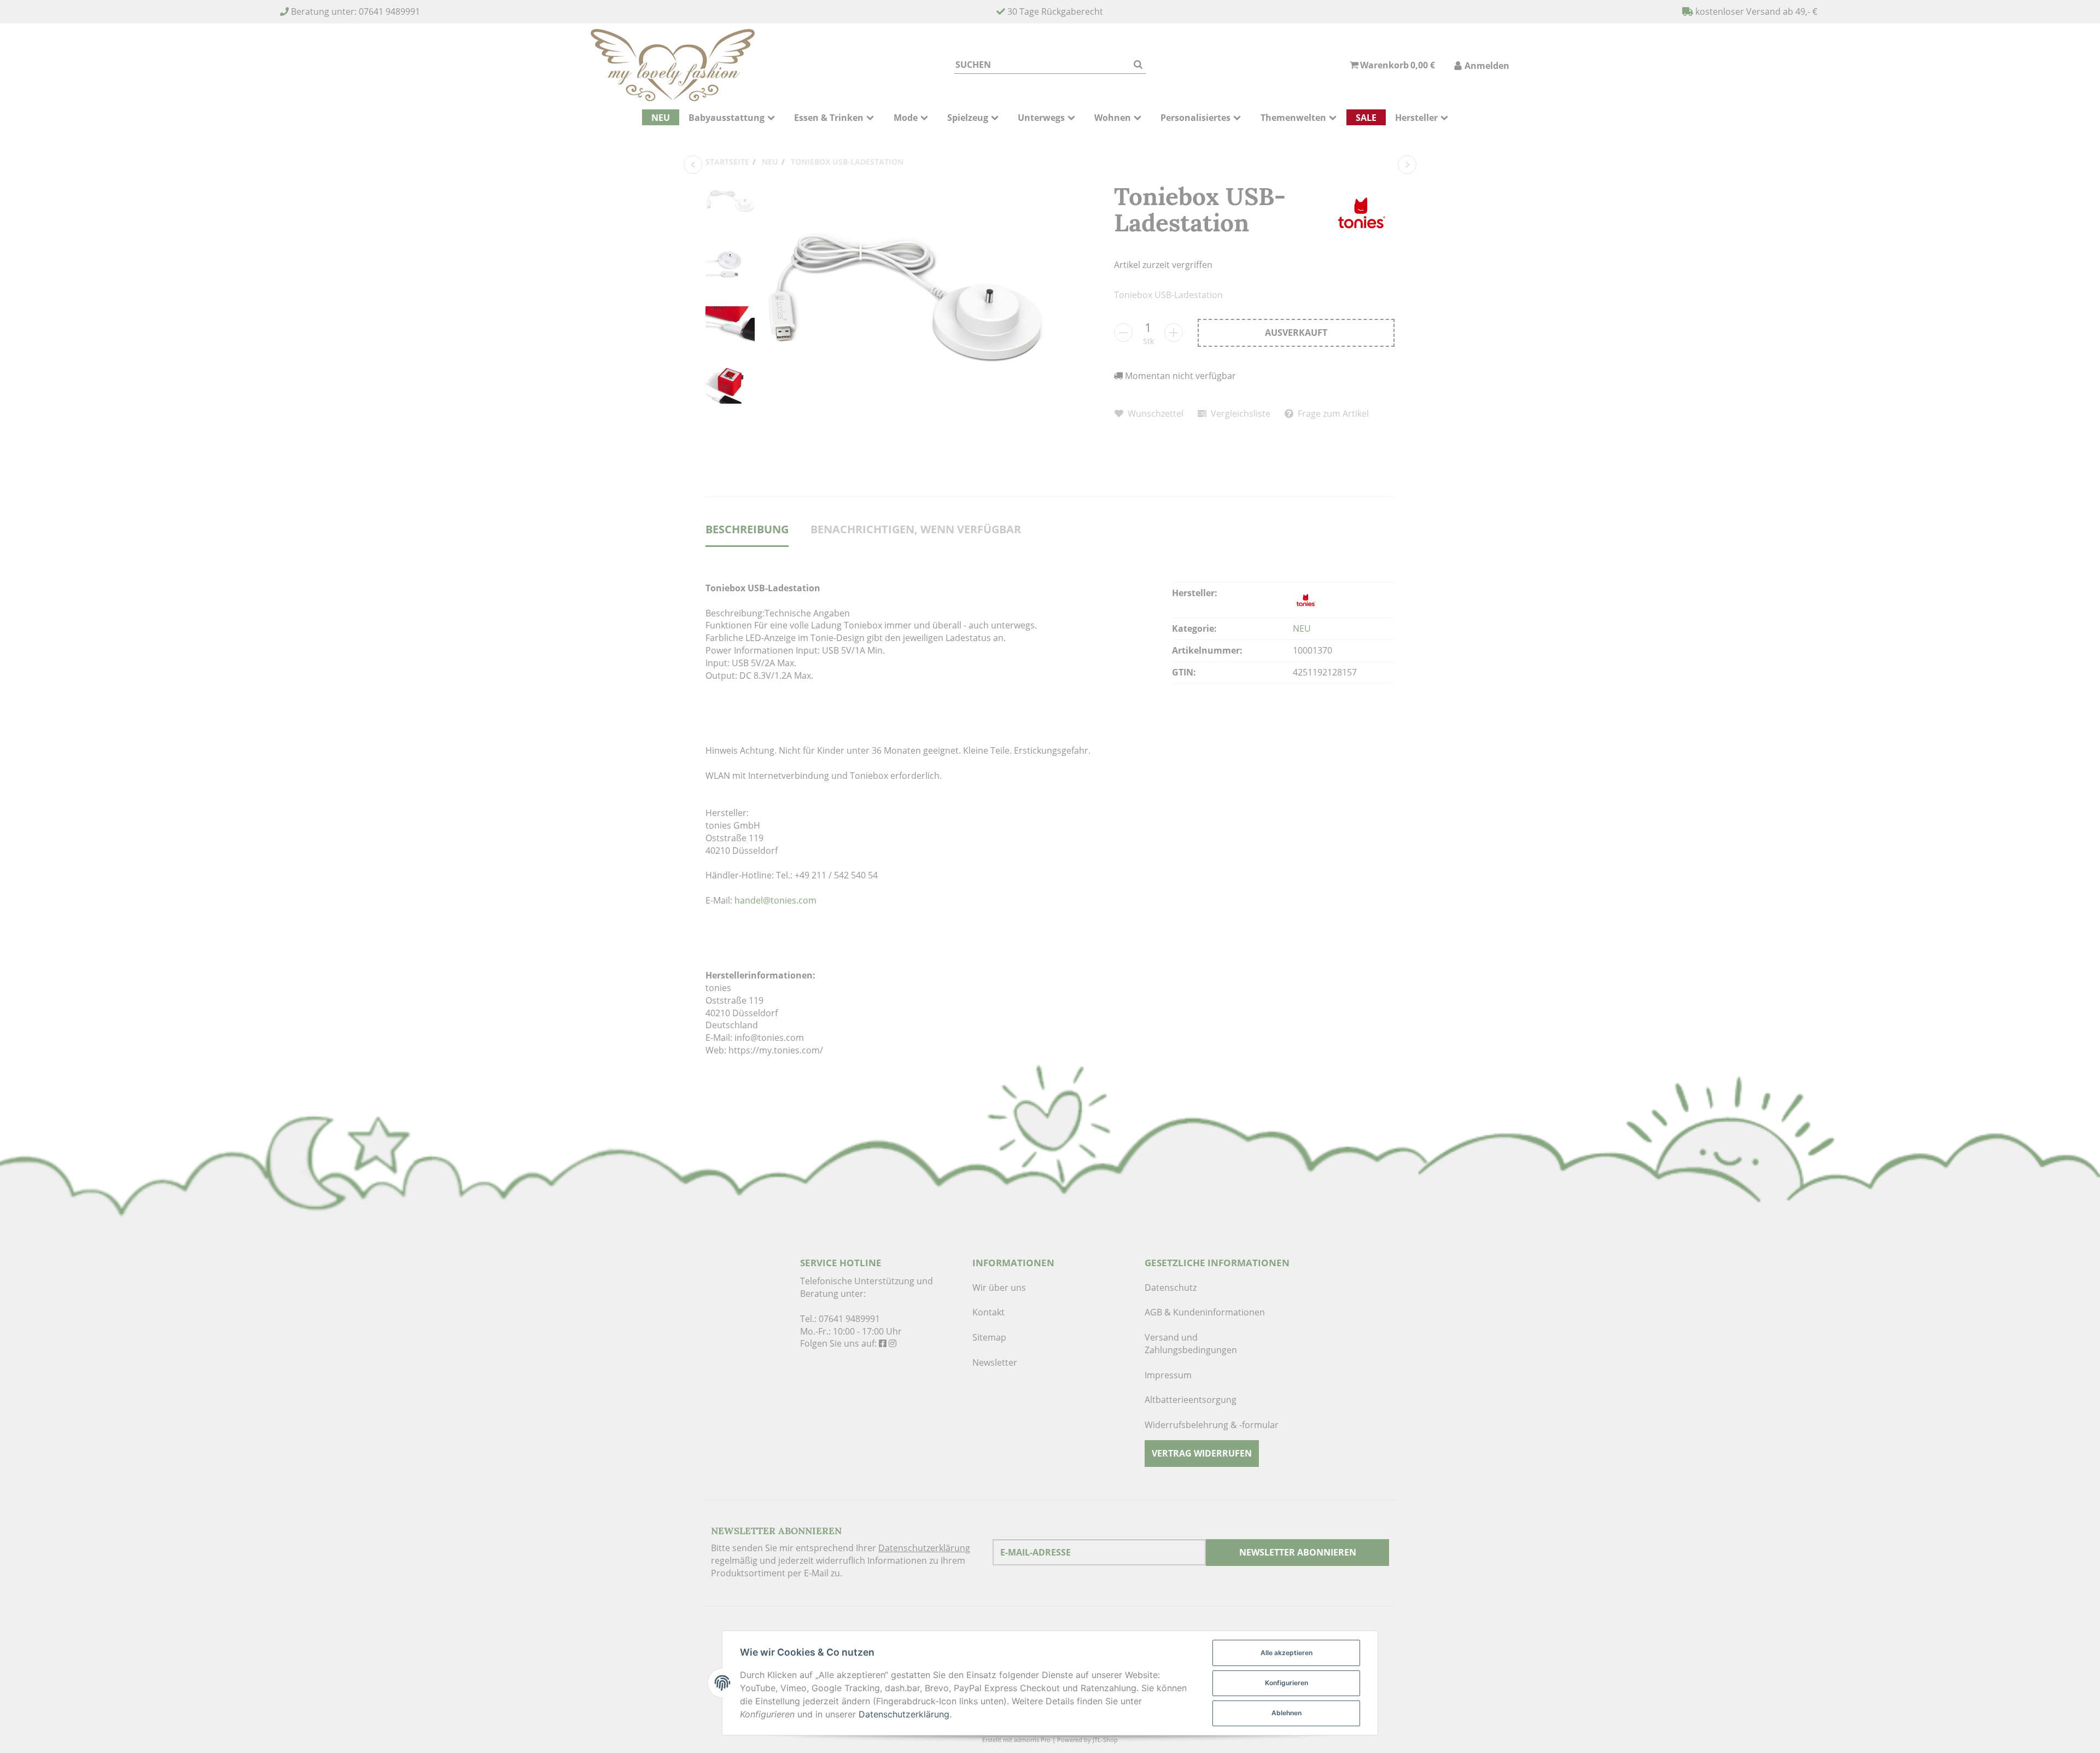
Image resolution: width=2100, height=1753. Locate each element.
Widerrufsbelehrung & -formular (1212, 1425)
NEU (1302, 628)
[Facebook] (883, 1343)
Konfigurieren (1287, 1683)
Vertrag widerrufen (1202, 1453)
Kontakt (988, 1312)
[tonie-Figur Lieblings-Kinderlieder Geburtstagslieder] (1407, 165)
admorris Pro (1032, 1740)
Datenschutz (1171, 1288)
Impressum (1168, 1375)
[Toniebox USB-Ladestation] (905, 319)
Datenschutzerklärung (924, 1548)
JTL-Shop (1105, 1740)
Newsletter (995, 1362)
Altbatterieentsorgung (1191, 1400)
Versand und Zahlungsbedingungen (1191, 1344)
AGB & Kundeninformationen (1205, 1312)
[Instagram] (892, 1343)
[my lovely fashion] (673, 65)
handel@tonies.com (775, 900)
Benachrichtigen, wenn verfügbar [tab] (916, 529)
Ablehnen (1287, 1713)
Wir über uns (999, 1288)
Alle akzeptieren (1287, 1653)
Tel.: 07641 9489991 (840, 1319)
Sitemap (989, 1337)
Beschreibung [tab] (747, 529)
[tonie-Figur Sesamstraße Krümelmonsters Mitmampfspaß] (693, 165)
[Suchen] (1138, 65)
